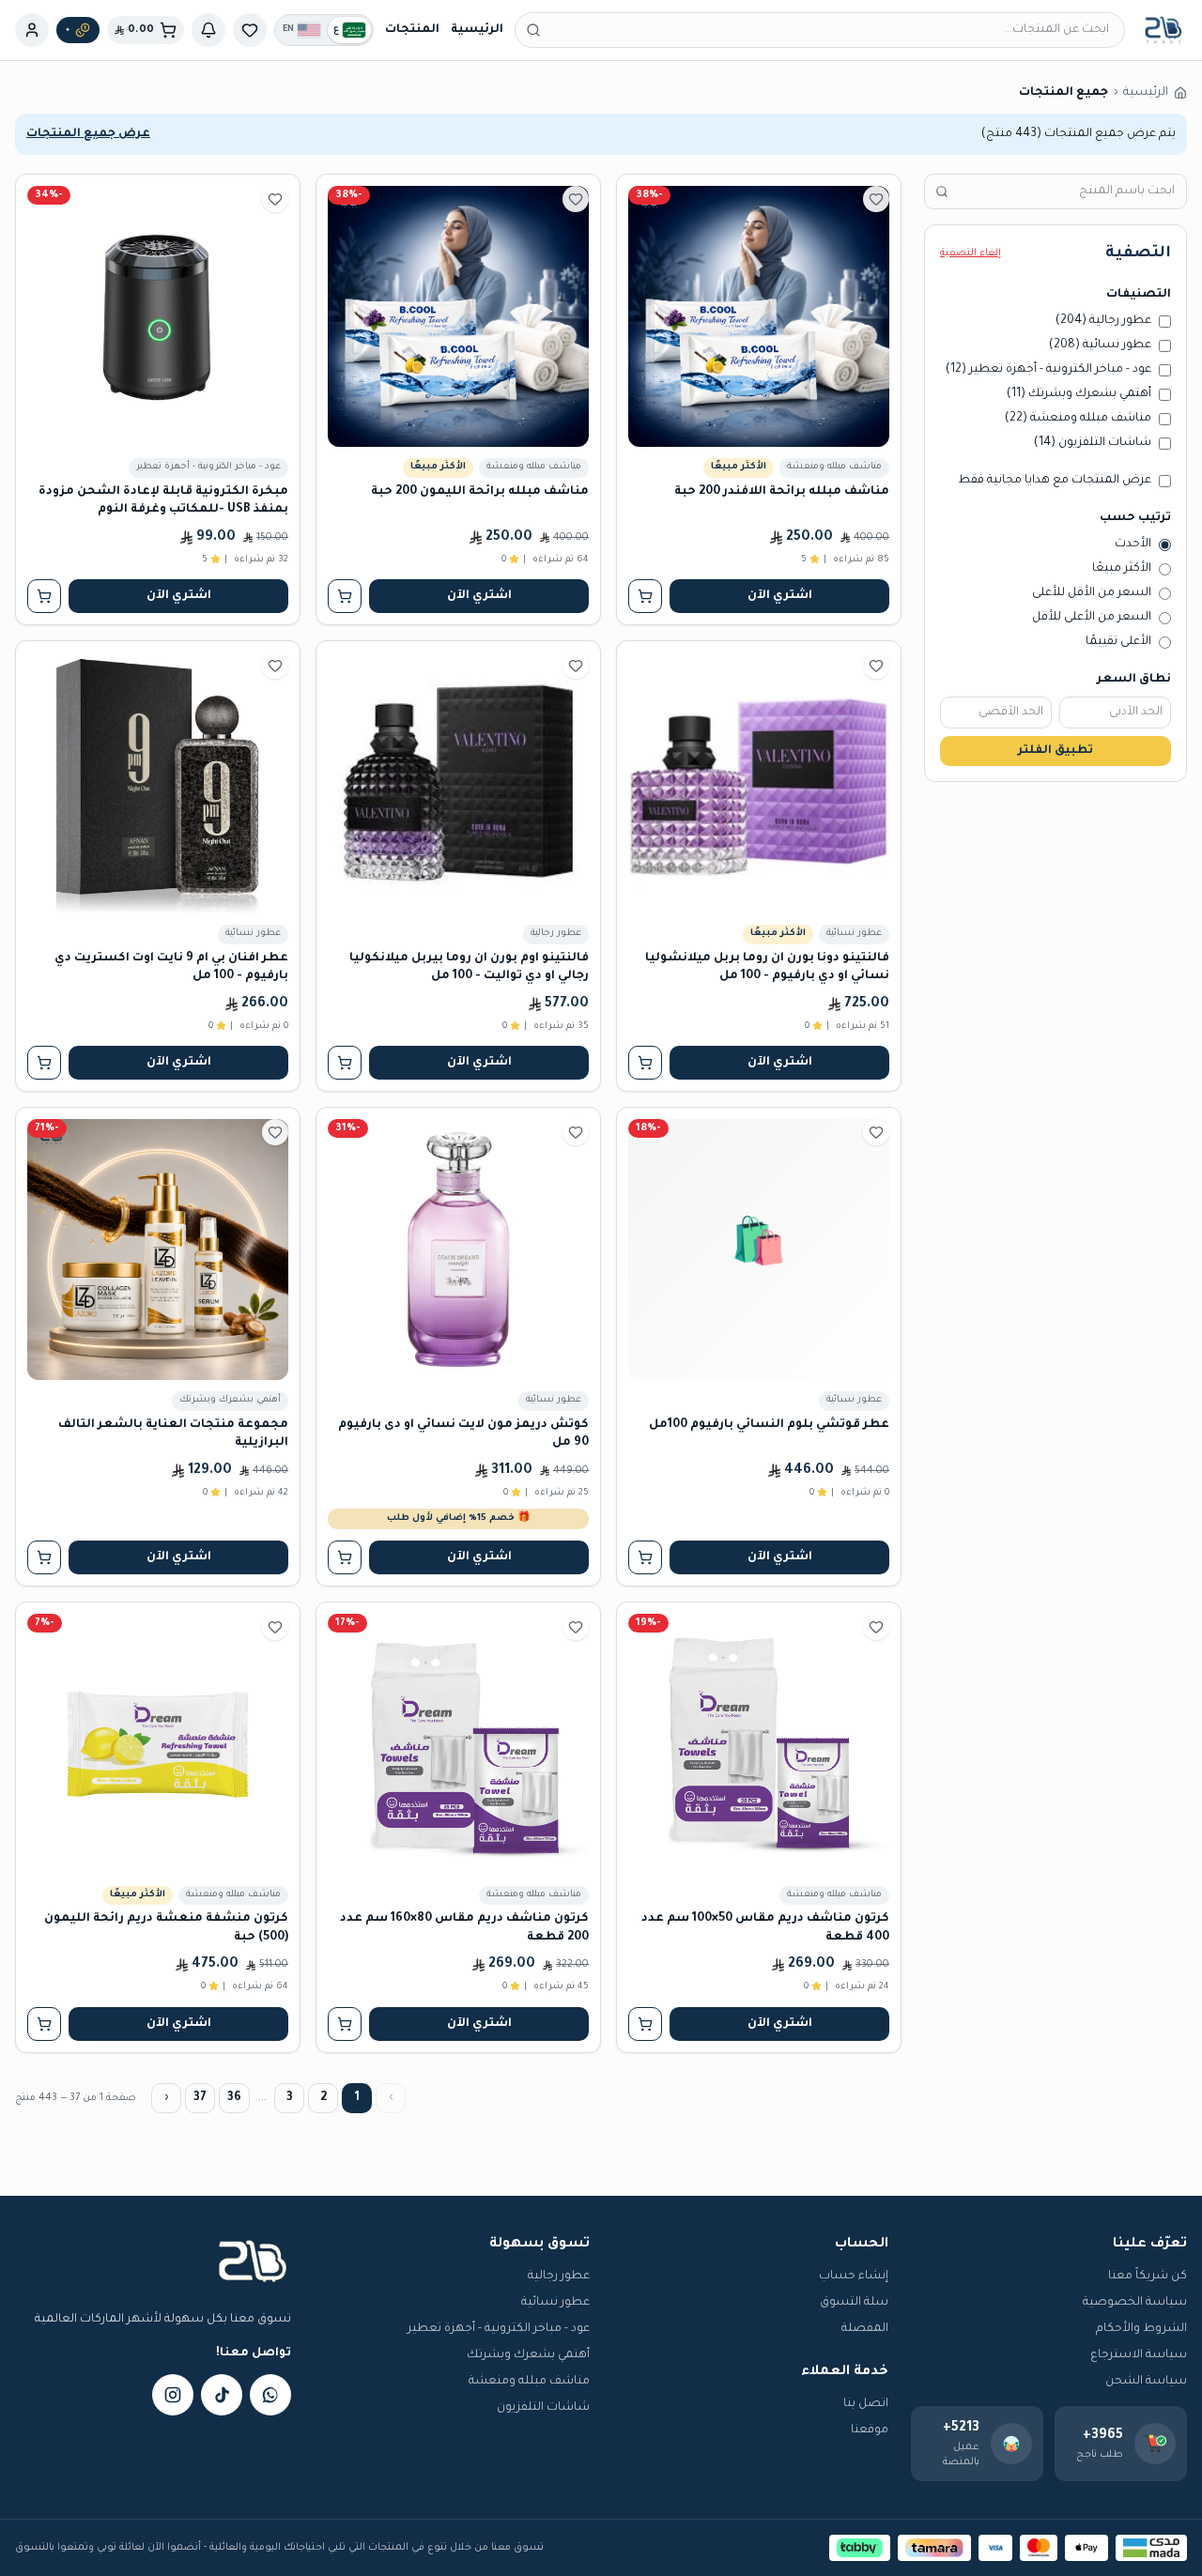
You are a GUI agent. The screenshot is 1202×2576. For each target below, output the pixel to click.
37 (200, 2098)
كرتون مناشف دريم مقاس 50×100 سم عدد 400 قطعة (765, 1928)
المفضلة (865, 2329)
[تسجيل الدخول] (32, 30)
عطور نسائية (555, 2303)
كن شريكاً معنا (1148, 2277)
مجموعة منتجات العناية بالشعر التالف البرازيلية (173, 1434)
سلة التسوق (854, 2303)
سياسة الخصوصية (1135, 2303)
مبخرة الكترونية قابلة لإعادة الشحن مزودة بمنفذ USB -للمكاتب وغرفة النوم (163, 501)
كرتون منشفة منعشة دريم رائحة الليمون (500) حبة (166, 1928)
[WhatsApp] (270, 2395)
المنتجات (412, 30)
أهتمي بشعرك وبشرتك (528, 2355)
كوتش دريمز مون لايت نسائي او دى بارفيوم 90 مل (463, 1434)
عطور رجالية (559, 2277)
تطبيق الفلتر (1056, 751)
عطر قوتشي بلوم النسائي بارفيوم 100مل (769, 1425)
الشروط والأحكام (1141, 2329)
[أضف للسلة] (645, 596)
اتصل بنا (866, 2404)
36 (234, 2098)
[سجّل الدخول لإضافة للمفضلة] (876, 199)
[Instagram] (173, 2395)
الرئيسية (477, 30)
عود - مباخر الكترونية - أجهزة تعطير (499, 2329)
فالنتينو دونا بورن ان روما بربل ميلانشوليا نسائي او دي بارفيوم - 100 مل (767, 967)
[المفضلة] (250, 30)
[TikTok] (222, 2395)
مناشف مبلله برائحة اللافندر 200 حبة (782, 492)
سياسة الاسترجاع (1139, 2355)
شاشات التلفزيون (543, 2408)
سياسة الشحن (1146, 2382)
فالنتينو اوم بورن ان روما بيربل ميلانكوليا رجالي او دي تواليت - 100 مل (469, 967)
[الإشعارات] (208, 30)
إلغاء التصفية (971, 253)
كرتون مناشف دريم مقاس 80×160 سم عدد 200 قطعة (464, 1928)
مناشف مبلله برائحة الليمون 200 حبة (480, 492)
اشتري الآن (780, 596)
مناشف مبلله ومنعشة (529, 2382)
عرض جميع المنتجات (88, 134)
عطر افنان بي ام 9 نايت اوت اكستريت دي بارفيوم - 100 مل (171, 967)
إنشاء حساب (854, 2277)
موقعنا (870, 2430)
